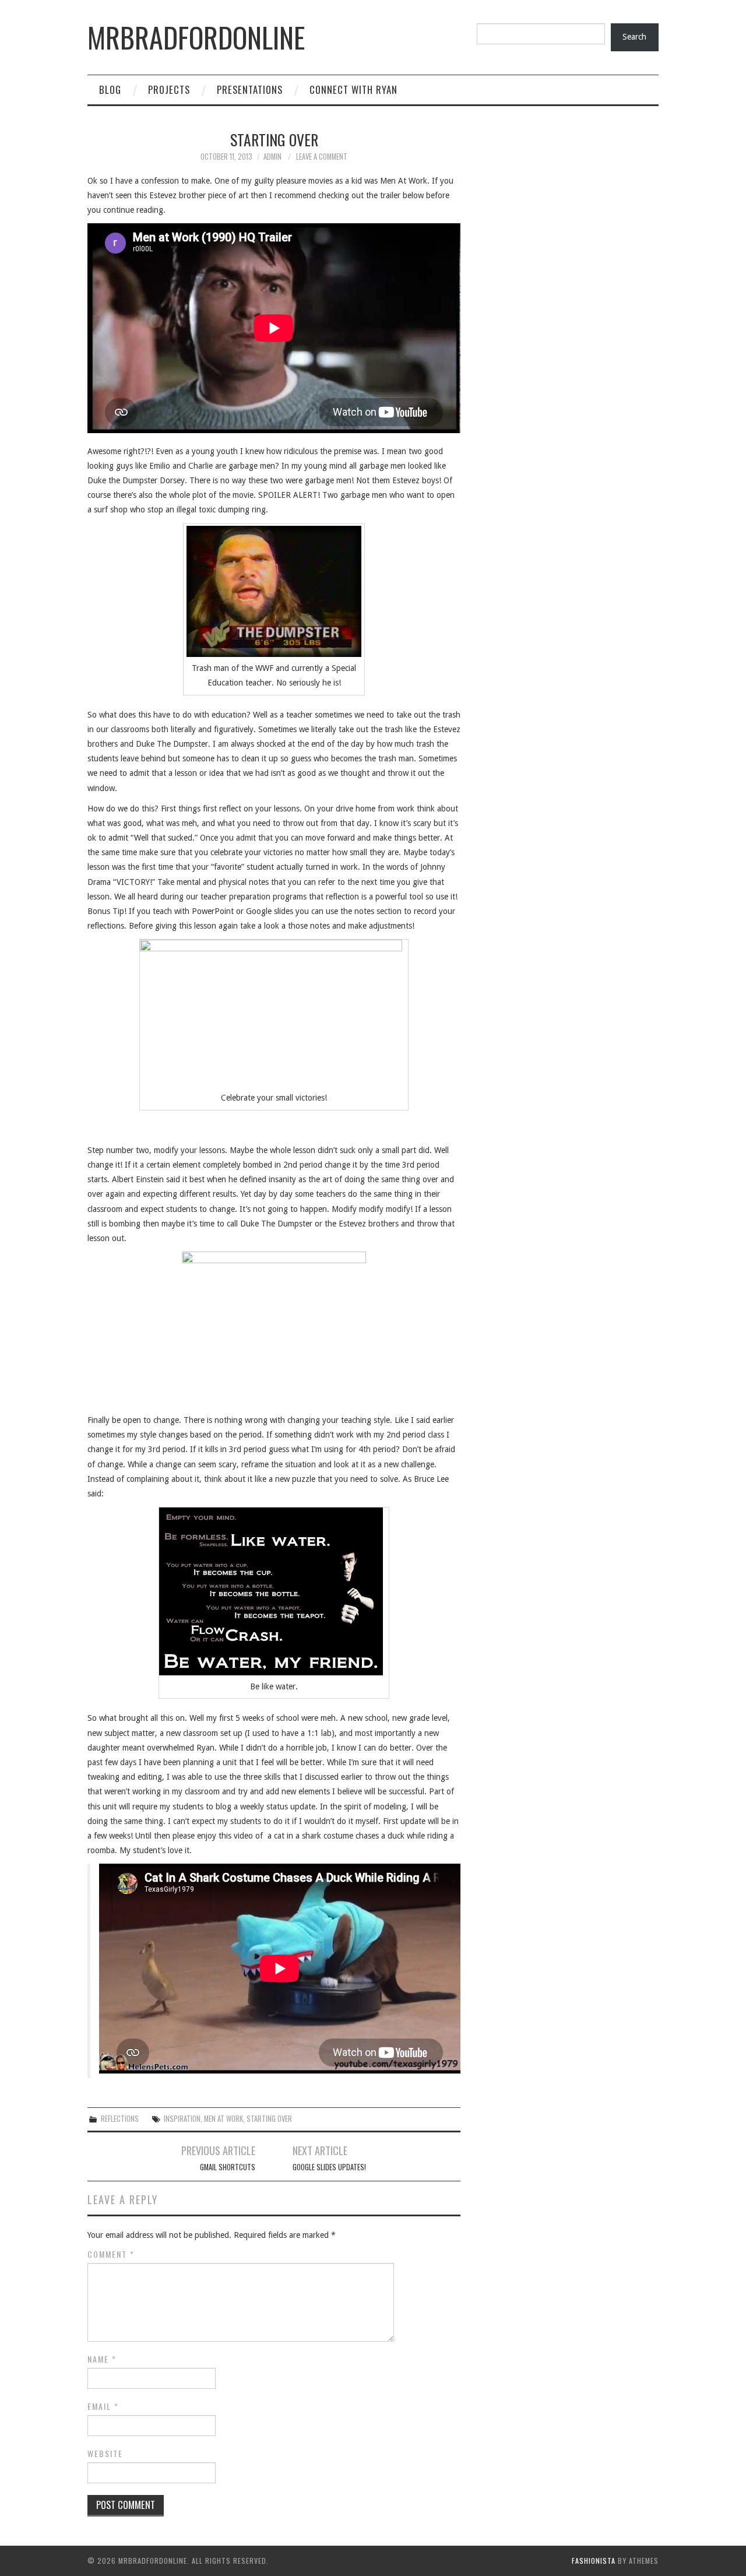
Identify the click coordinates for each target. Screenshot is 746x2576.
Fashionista (594, 2561)
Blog (110, 89)
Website (105, 2454)
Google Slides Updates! (329, 2167)
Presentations (250, 89)
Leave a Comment (322, 157)
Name (102, 2359)
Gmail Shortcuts (228, 2167)
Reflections (120, 2119)
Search (634, 37)
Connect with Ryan (353, 89)
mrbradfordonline (196, 37)
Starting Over (269, 2119)
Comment (111, 2254)
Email (103, 2406)
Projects (169, 89)
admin (272, 157)
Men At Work (224, 2119)
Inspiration (182, 2119)
